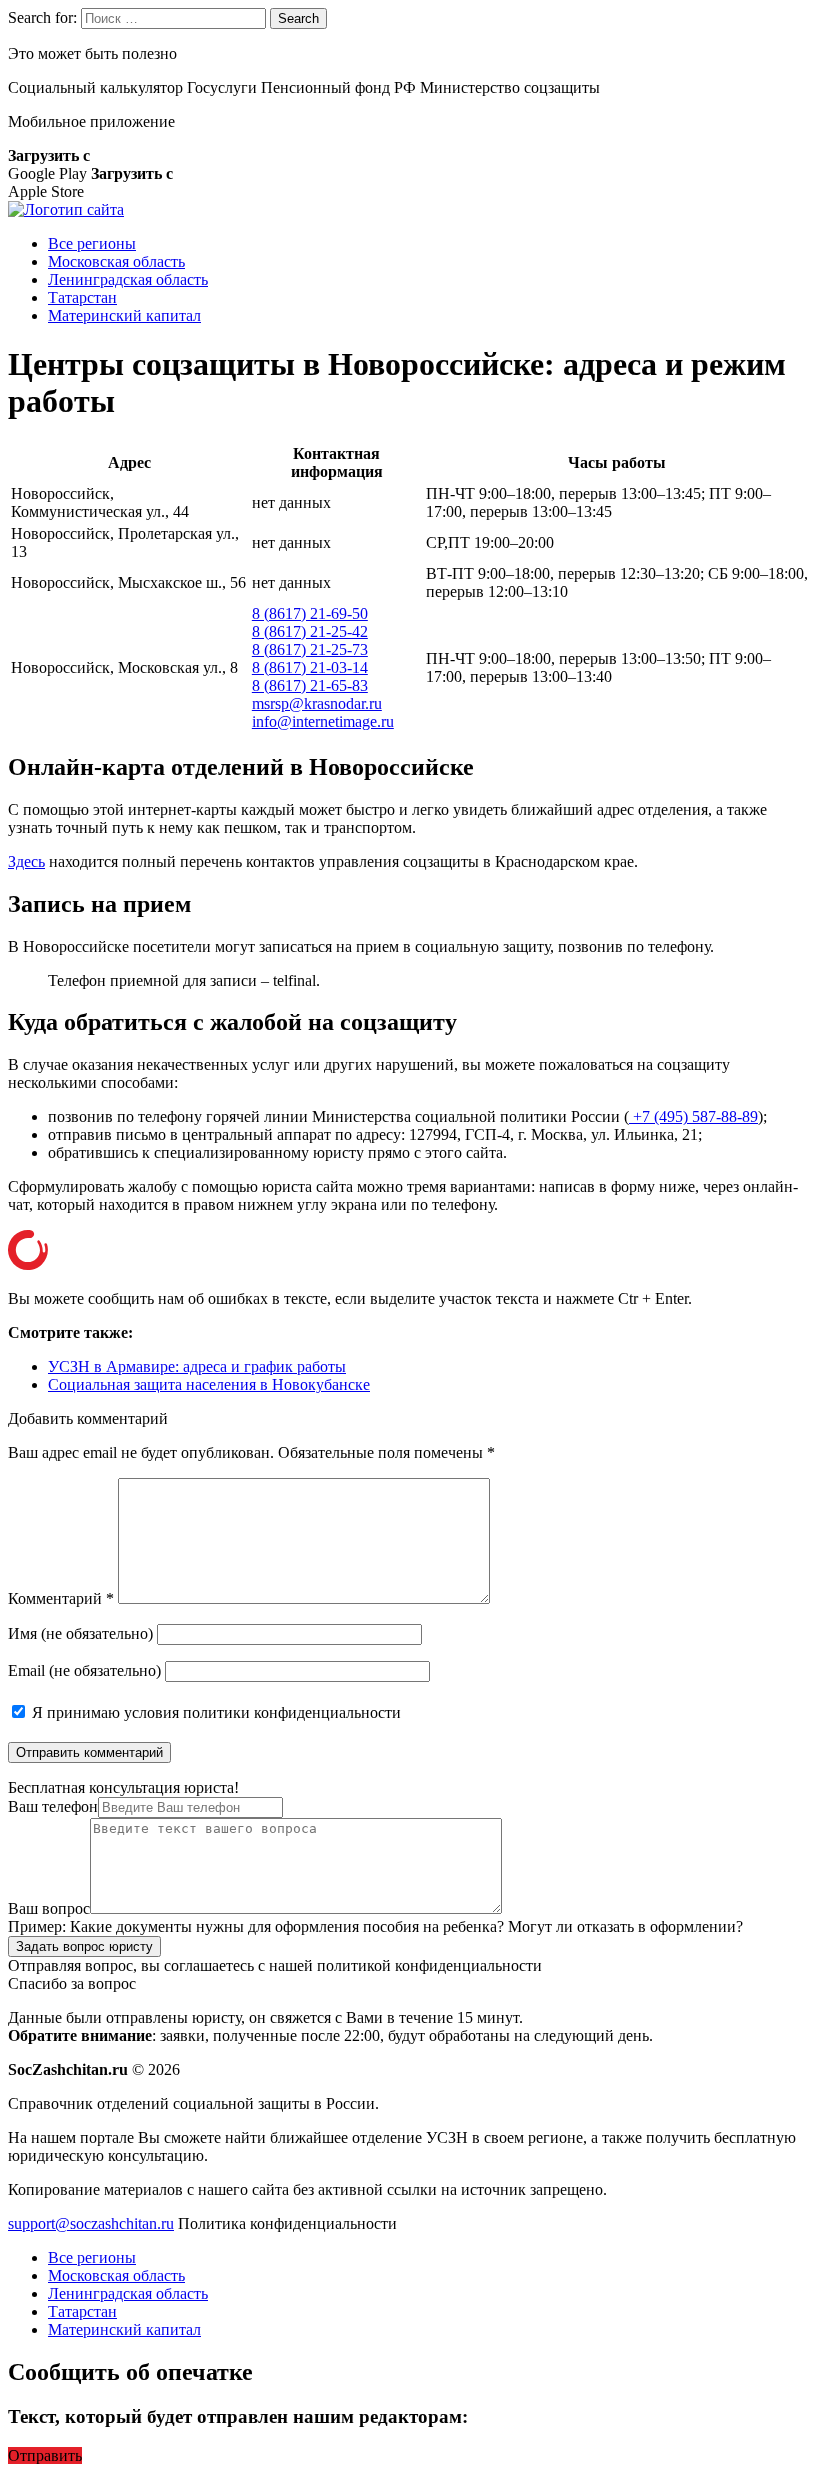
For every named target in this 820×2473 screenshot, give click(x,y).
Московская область (116, 261)
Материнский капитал (124, 315)
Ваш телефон (53, 1806)
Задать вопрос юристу (84, 1946)
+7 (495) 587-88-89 (693, 1116)
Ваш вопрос (49, 1908)
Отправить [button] (45, 2455)
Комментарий (61, 1598)
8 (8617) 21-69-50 (310, 613)
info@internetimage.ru (323, 721)
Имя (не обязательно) (80, 1633)
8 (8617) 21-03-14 (310, 667)
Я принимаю (214, 1712)
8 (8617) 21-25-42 (310, 631)
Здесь (26, 861)
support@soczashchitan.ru (91, 2223)
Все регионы (92, 243)
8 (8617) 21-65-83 (310, 685)
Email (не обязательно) (84, 1670)
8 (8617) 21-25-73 (310, 649)
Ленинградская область (128, 279)
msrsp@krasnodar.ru (317, 703)
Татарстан (82, 297)
